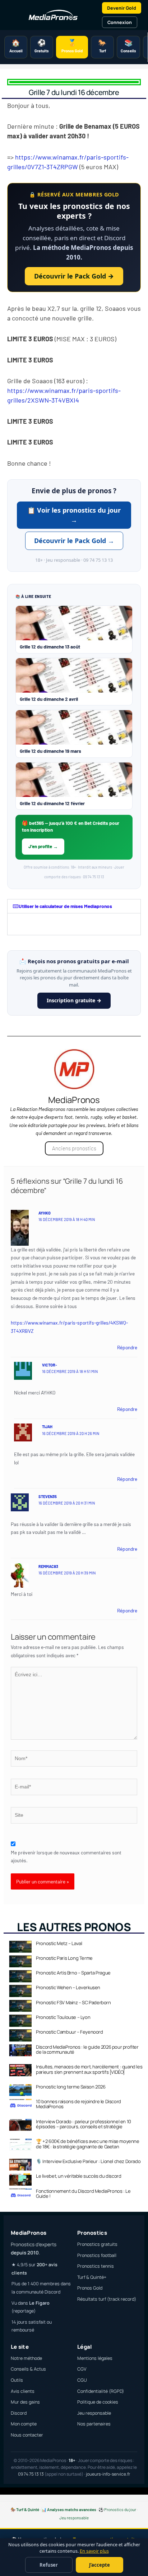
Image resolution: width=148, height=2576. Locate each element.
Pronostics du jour (120, 2509)
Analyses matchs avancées (72, 2509)
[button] (74, 906)
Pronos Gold (90, 2288)
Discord (19, 2413)
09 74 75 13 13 (31, 2474)
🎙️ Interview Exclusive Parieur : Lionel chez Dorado (88, 2161)
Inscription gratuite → (74, 1000)
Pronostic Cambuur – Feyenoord (69, 2032)
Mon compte (24, 2424)
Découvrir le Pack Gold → (74, 276)
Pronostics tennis (96, 2266)
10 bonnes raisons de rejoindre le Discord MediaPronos (78, 2104)
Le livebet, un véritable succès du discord (78, 2176)
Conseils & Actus (28, 2369)
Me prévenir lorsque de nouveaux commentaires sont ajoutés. (66, 1857)
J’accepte (100, 2565)
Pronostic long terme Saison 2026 (71, 2087)
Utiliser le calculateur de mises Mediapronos (65, 906)
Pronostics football (97, 2255)
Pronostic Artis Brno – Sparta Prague (73, 1973)
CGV (82, 2369)
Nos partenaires (94, 2424)
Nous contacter (27, 2435)
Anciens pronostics (74, 1148)
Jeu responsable (94, 2413)
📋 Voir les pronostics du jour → (74, 515)
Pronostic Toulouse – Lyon (63, 2017)
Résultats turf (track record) (107, 2299)
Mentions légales (95, 2358)
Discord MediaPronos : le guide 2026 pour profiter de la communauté (87, 2049)
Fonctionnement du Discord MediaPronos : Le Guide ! (83, 2194)
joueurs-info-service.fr (108, 2474)
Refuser (49, 2565)
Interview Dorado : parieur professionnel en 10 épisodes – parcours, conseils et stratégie (84, 2124)
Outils (17, 2380)
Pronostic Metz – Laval (59, 1943)
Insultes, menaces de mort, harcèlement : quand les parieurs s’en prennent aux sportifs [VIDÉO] (89, 2069)
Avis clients (23, 2391)
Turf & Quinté (28, 2509)
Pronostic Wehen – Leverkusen (68, 1987)
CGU (82, 2380)
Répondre (127, 1347)
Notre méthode (26, 2358)
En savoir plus (94, 2551)
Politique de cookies (98, 2402)
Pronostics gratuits (97, 2244)
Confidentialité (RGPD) (101, 2391)
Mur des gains (25, 2402)
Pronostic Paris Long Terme (64, 1958)
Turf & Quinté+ (92, 2277)
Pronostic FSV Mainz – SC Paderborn (73, 2002)
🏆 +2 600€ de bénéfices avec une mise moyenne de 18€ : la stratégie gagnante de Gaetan (87, 2144)
